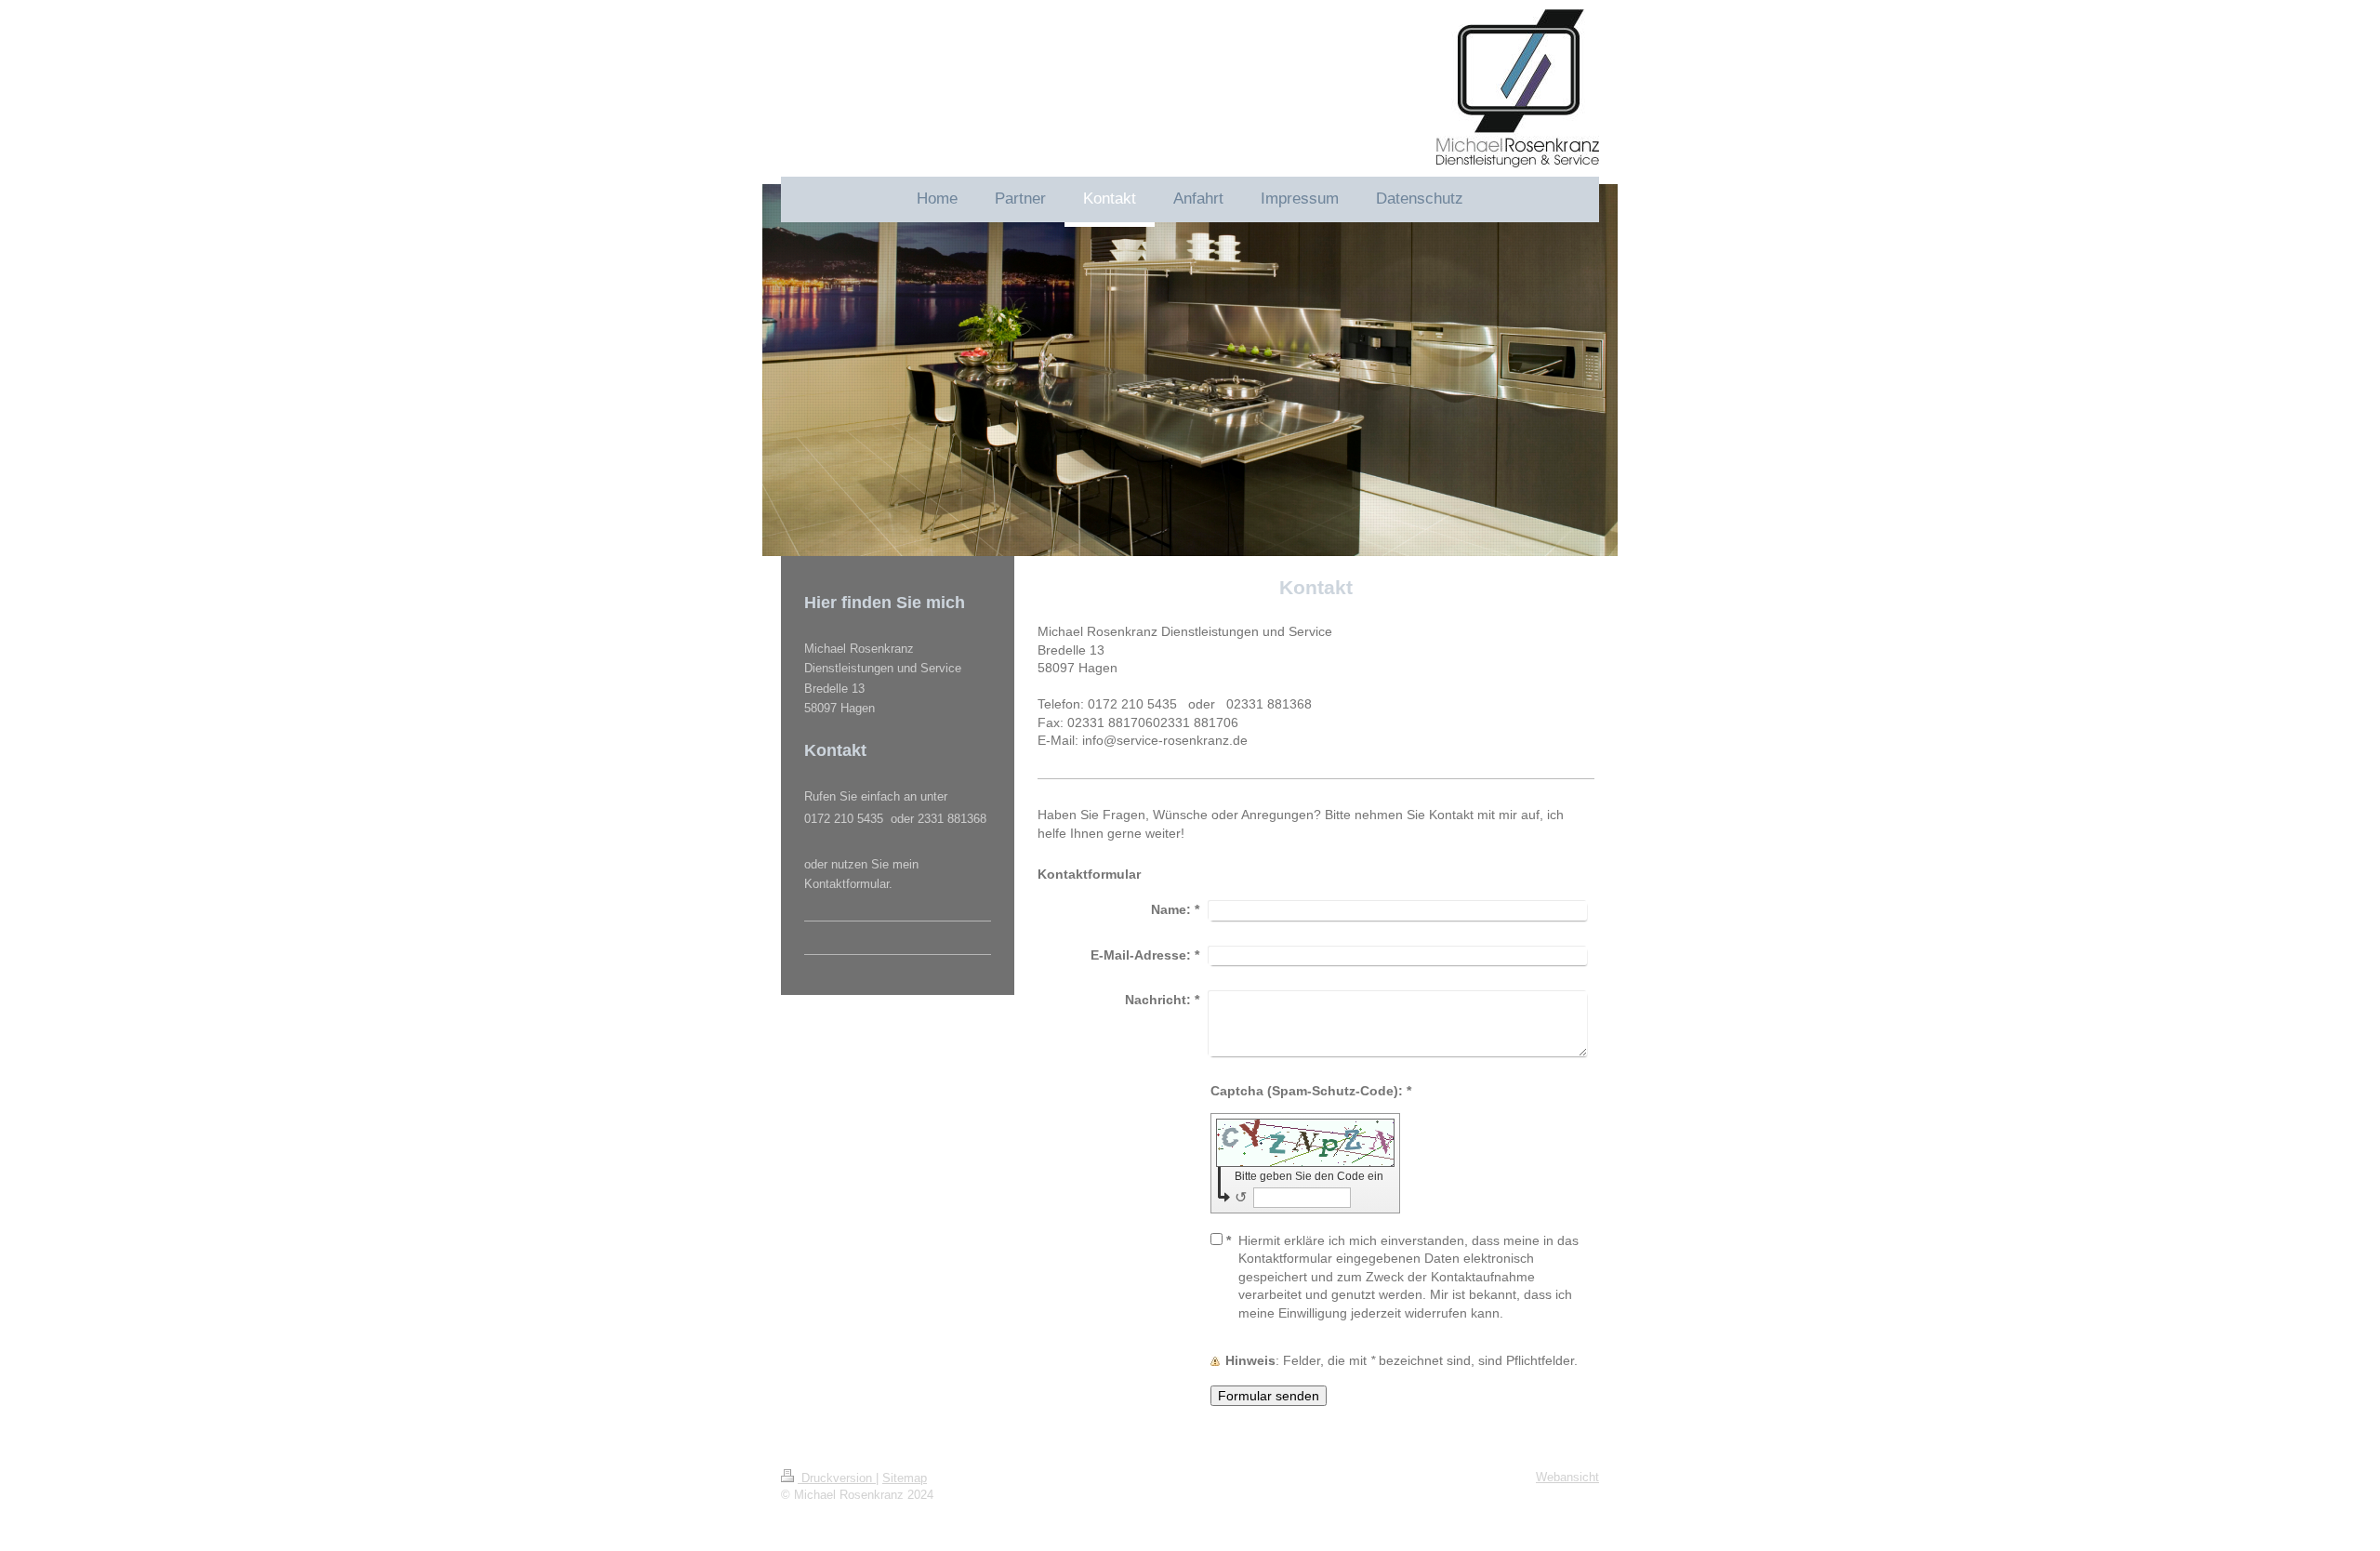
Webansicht (1567, 1477)
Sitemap (905, 1478)
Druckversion (837, 1478)
